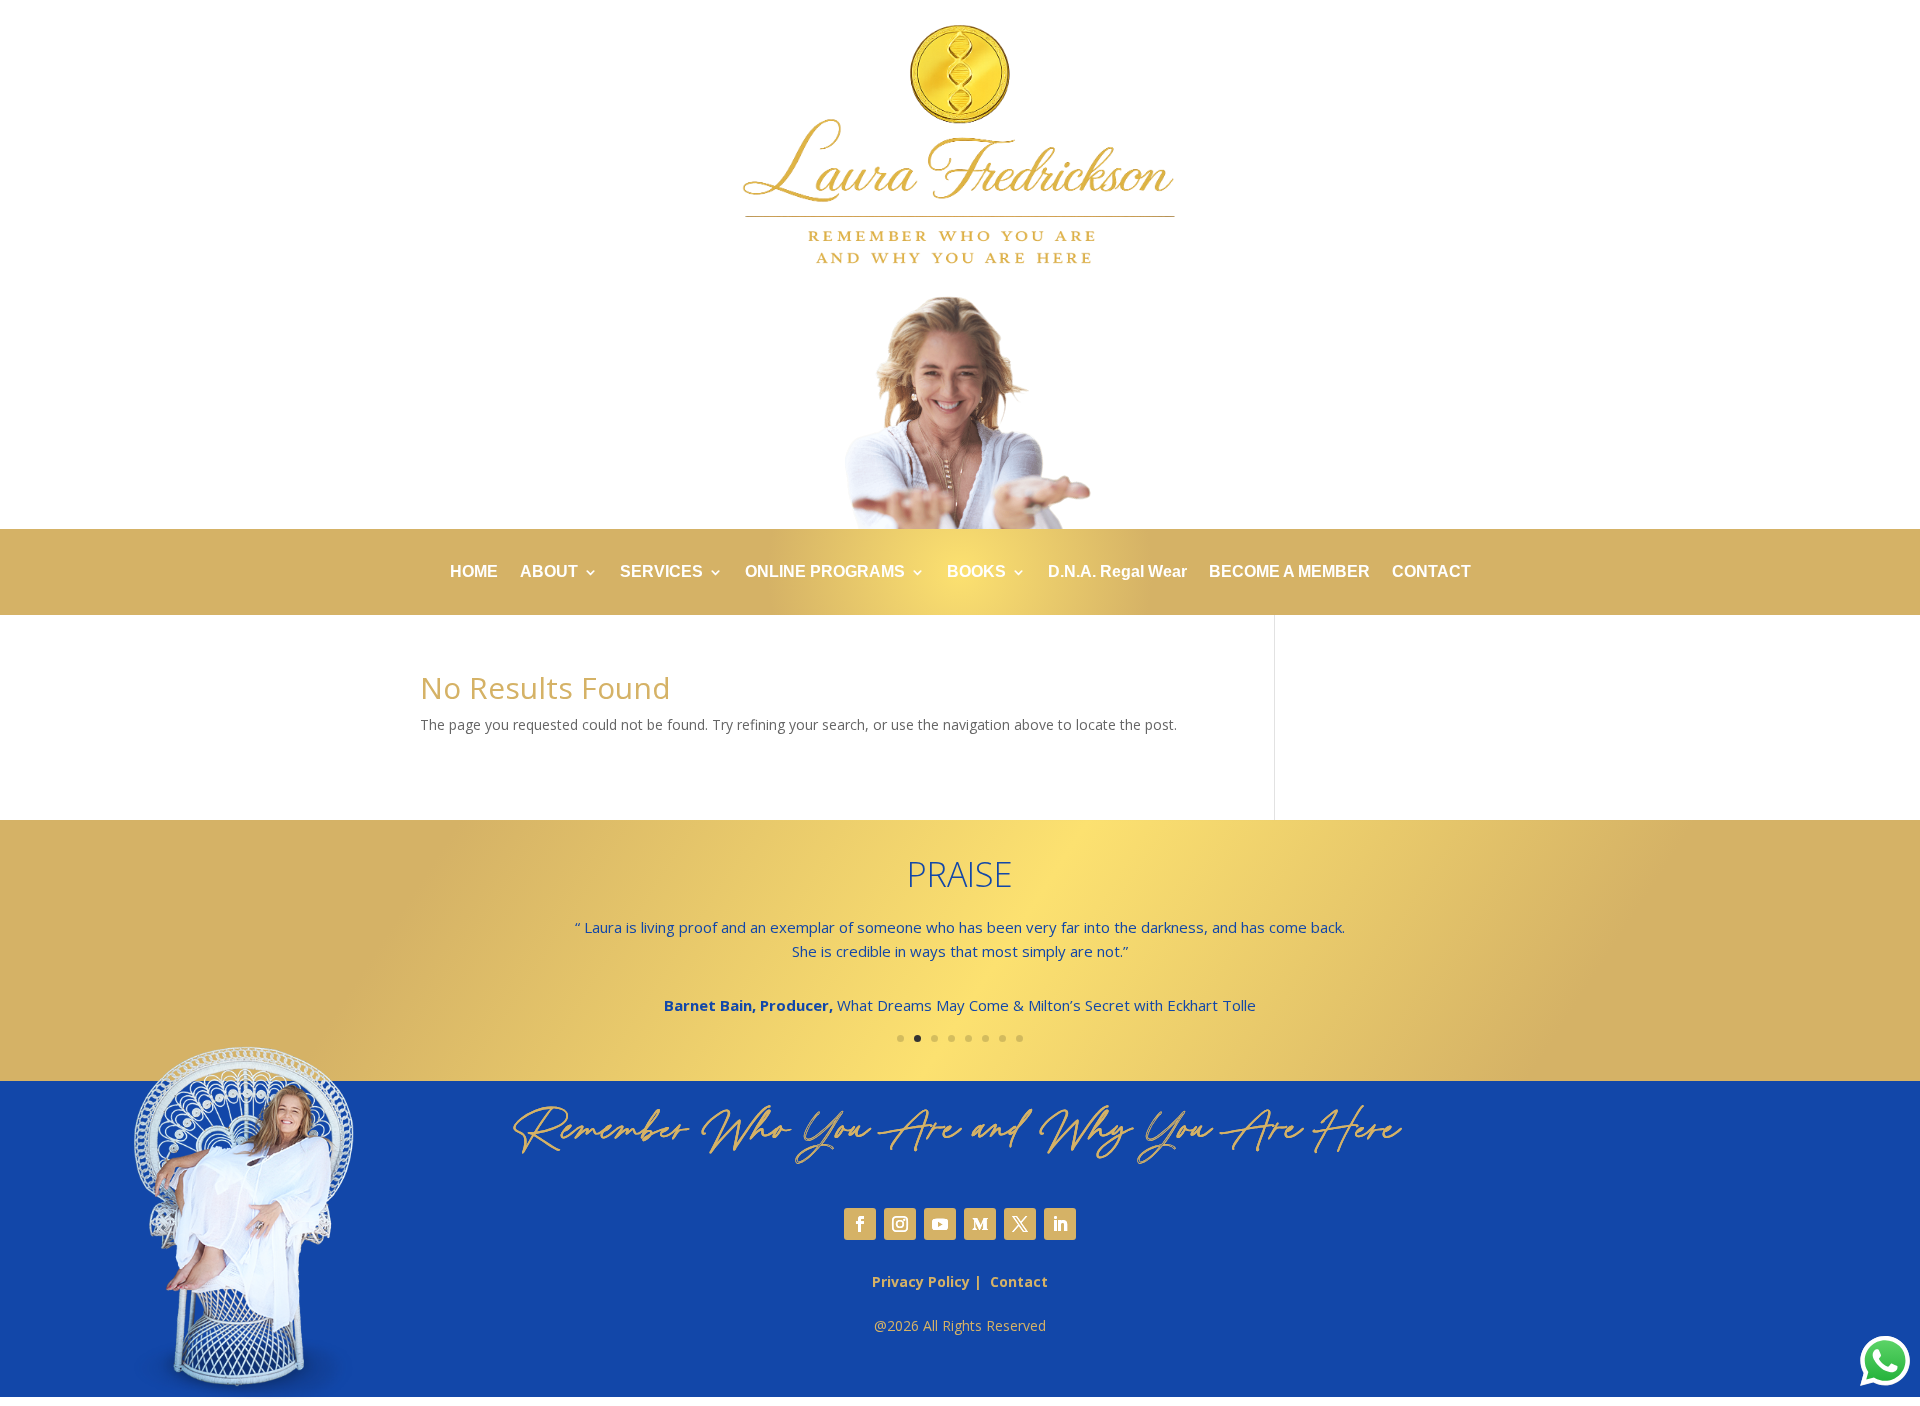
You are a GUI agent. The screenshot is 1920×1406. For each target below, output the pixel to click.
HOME (474, 572)
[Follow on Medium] (980, 1224)
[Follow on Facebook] (860, 1224)
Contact (1019, 1281)
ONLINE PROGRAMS (825, 572)
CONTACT (1431, 572)
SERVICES (661, 572)
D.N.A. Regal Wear (1117, 572)
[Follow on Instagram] (900, 1224)
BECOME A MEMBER (1289, 572)
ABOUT (549, 572)
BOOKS (976, 572)
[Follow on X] (1020, 1224)
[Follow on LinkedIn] (1060, 1224)
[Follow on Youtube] (940, 1224)
